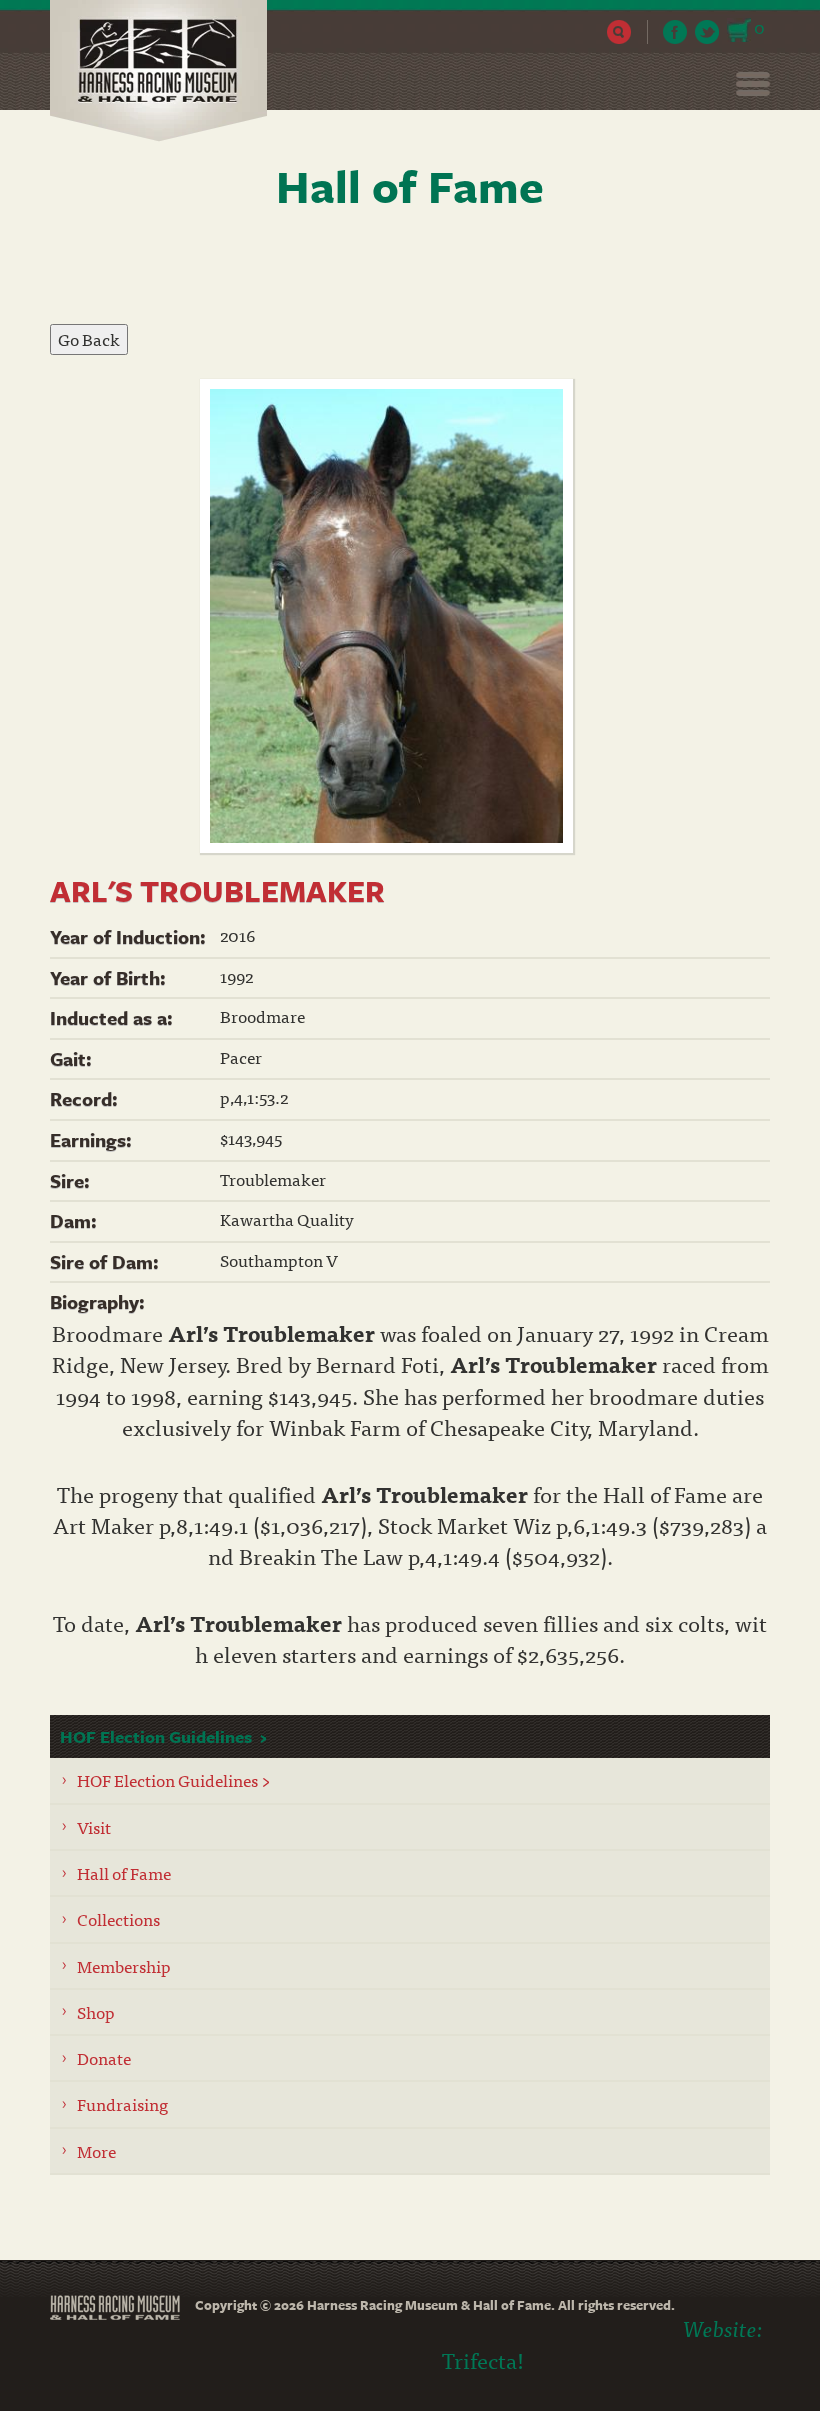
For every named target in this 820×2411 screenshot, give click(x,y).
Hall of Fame (124, 1872)
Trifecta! (483, 2359)
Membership (124, 1965)
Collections (118, 1918)
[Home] (166, 71)
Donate (104, 2057)
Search (619, 32)
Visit (94, 1826)
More (96, 2150)
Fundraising (122, 2103)
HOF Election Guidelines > (174, 1779)
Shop (96, 2011)
